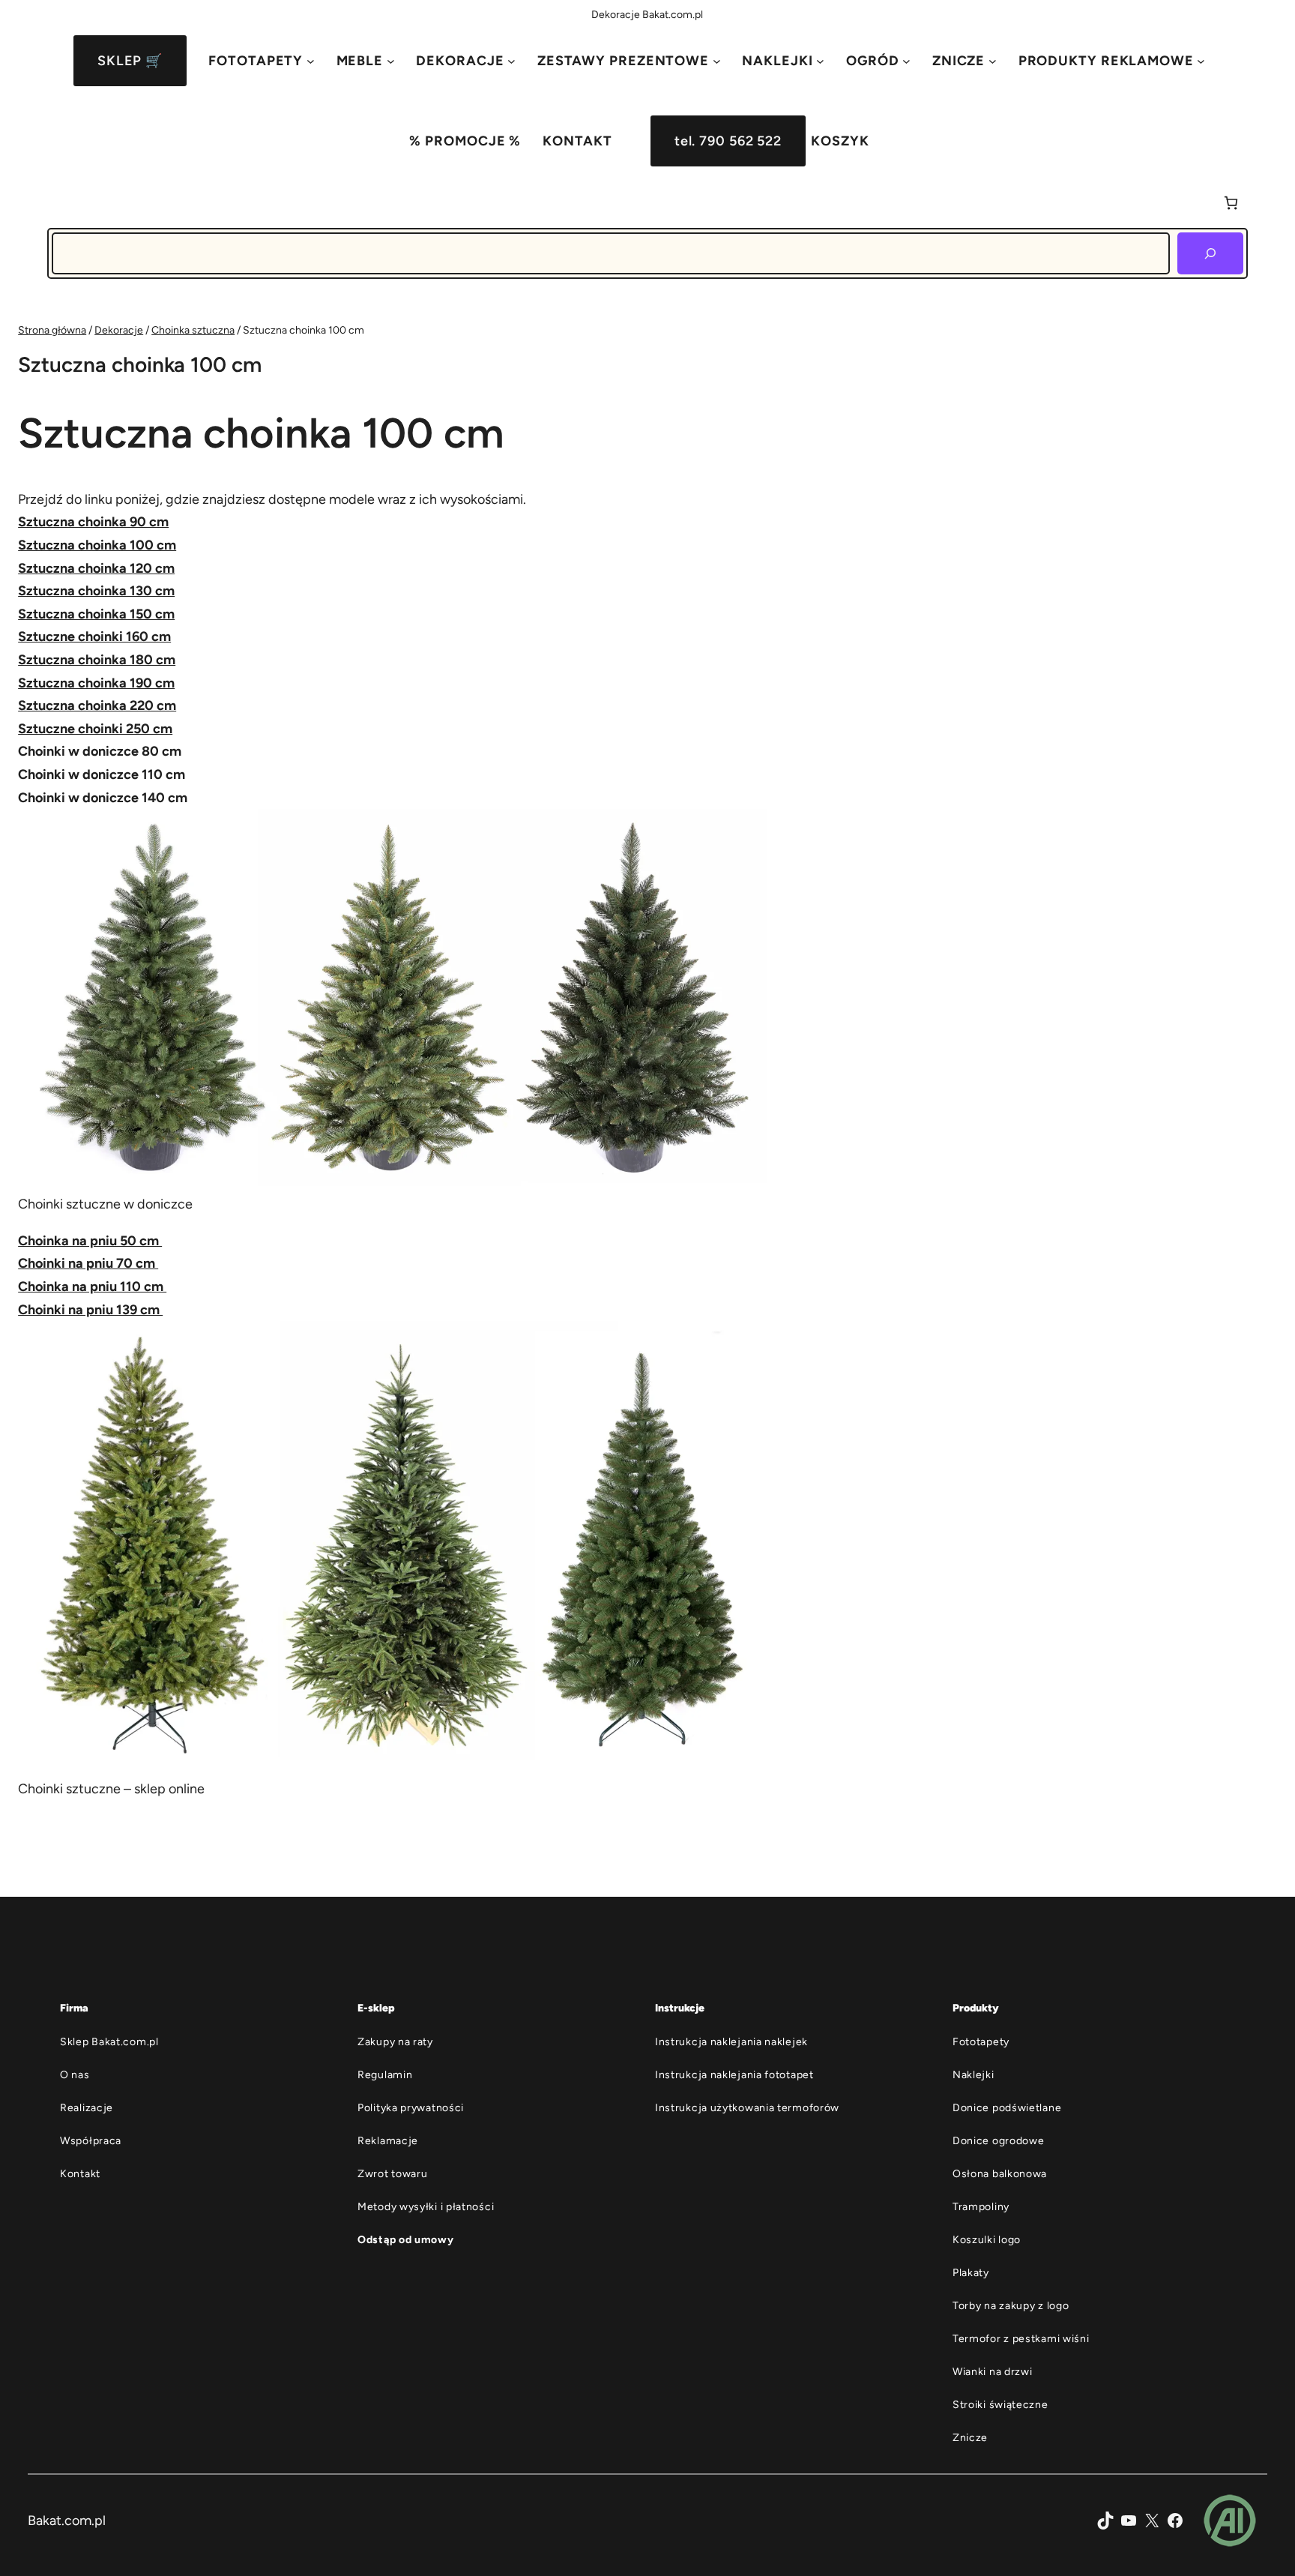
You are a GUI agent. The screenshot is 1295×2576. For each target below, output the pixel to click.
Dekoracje (119, 330)
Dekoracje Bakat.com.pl (647, 15)
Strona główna (52, 330)
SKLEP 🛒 (130, 61)
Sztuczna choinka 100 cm (97, 545)
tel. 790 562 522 (728, 141)
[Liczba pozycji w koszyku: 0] (1231, 203)
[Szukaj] (1210, 253)
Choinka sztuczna (193, 330)
